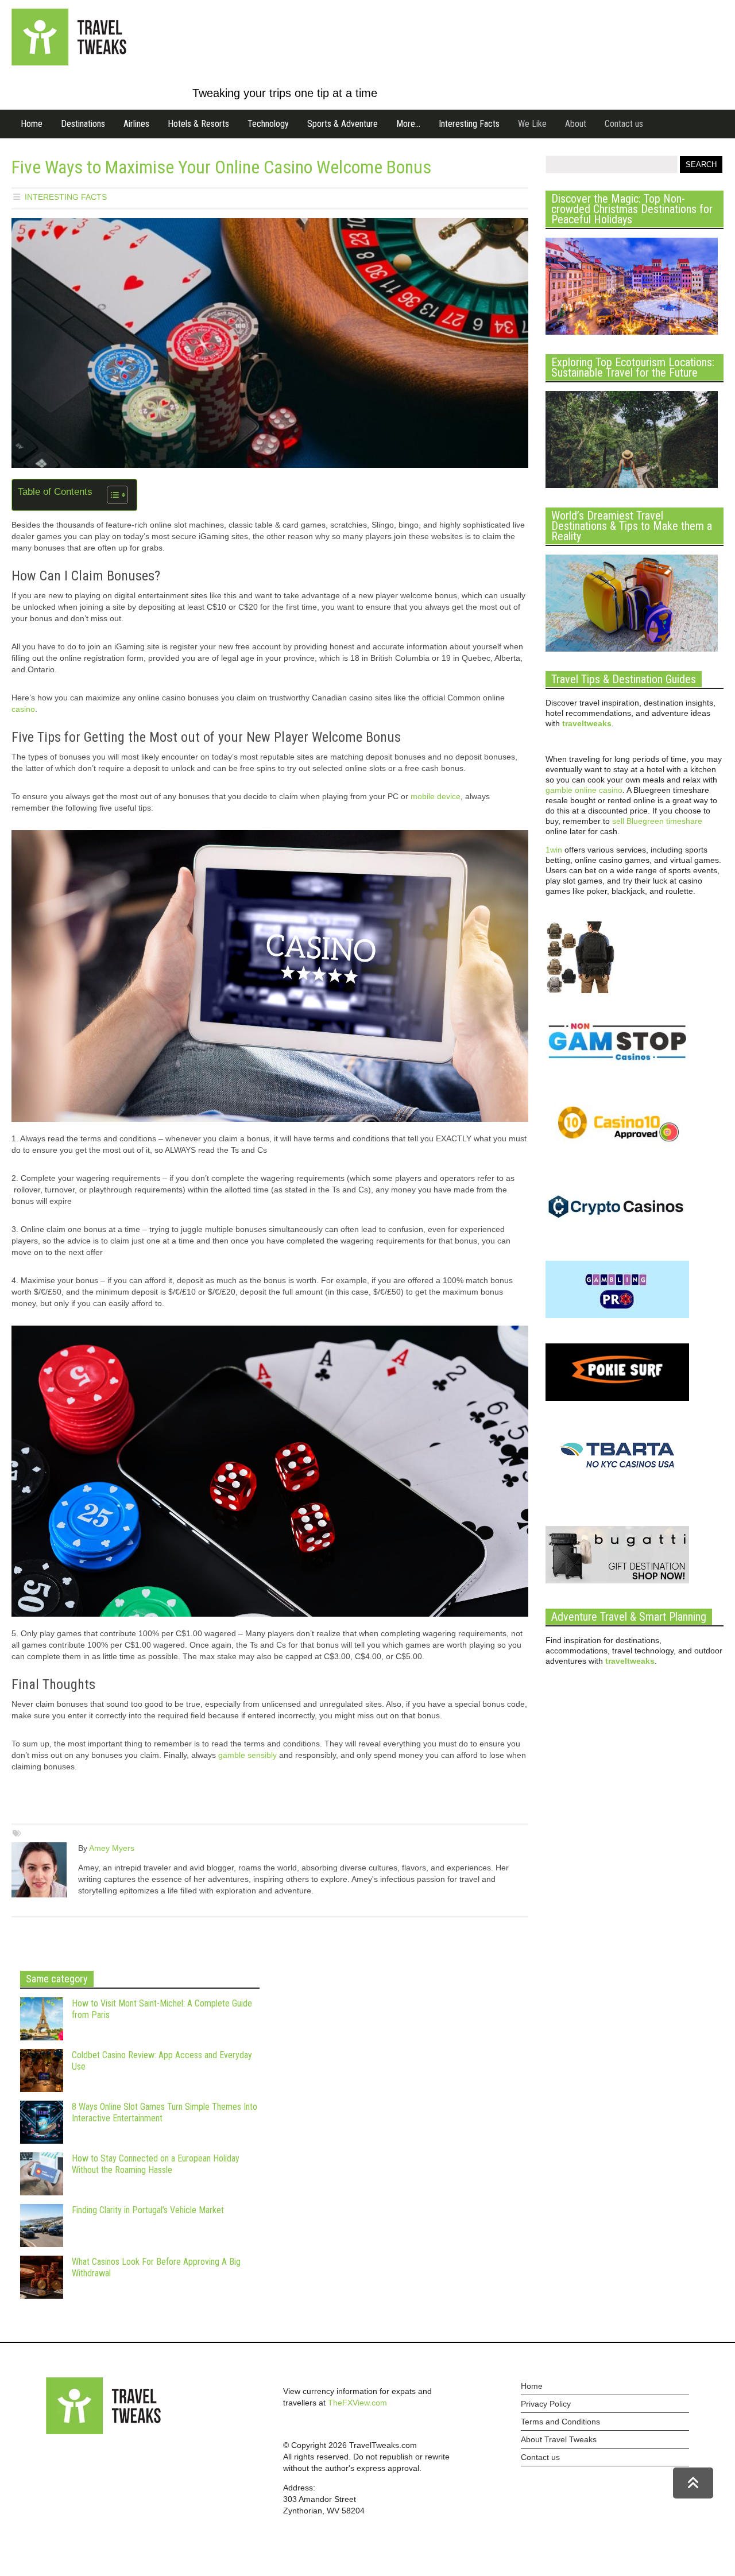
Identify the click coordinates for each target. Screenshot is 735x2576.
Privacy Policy (546, 2404)
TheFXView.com (357, 2403)
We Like (532, 124)
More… (408, 124)
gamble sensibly (247, 1755)
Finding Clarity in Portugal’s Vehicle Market (148, 2210)
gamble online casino (584, 790)
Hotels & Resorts (198, 124)
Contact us (624, 124)
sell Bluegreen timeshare (657, 821)
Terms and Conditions (560, 2422)
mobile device (436, 796)
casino (23, 709)
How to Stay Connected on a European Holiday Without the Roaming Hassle (156, 2164)
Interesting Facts (469, 124)
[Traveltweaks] (69, 63)
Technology (268, 124)
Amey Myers (112, 1848)
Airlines (136, 124)
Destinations (83, 124)
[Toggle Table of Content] (112, 495)
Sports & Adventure (343, 124)
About (576, 124)
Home (32, 124)
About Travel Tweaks (559, 2439)
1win (554, 850)
